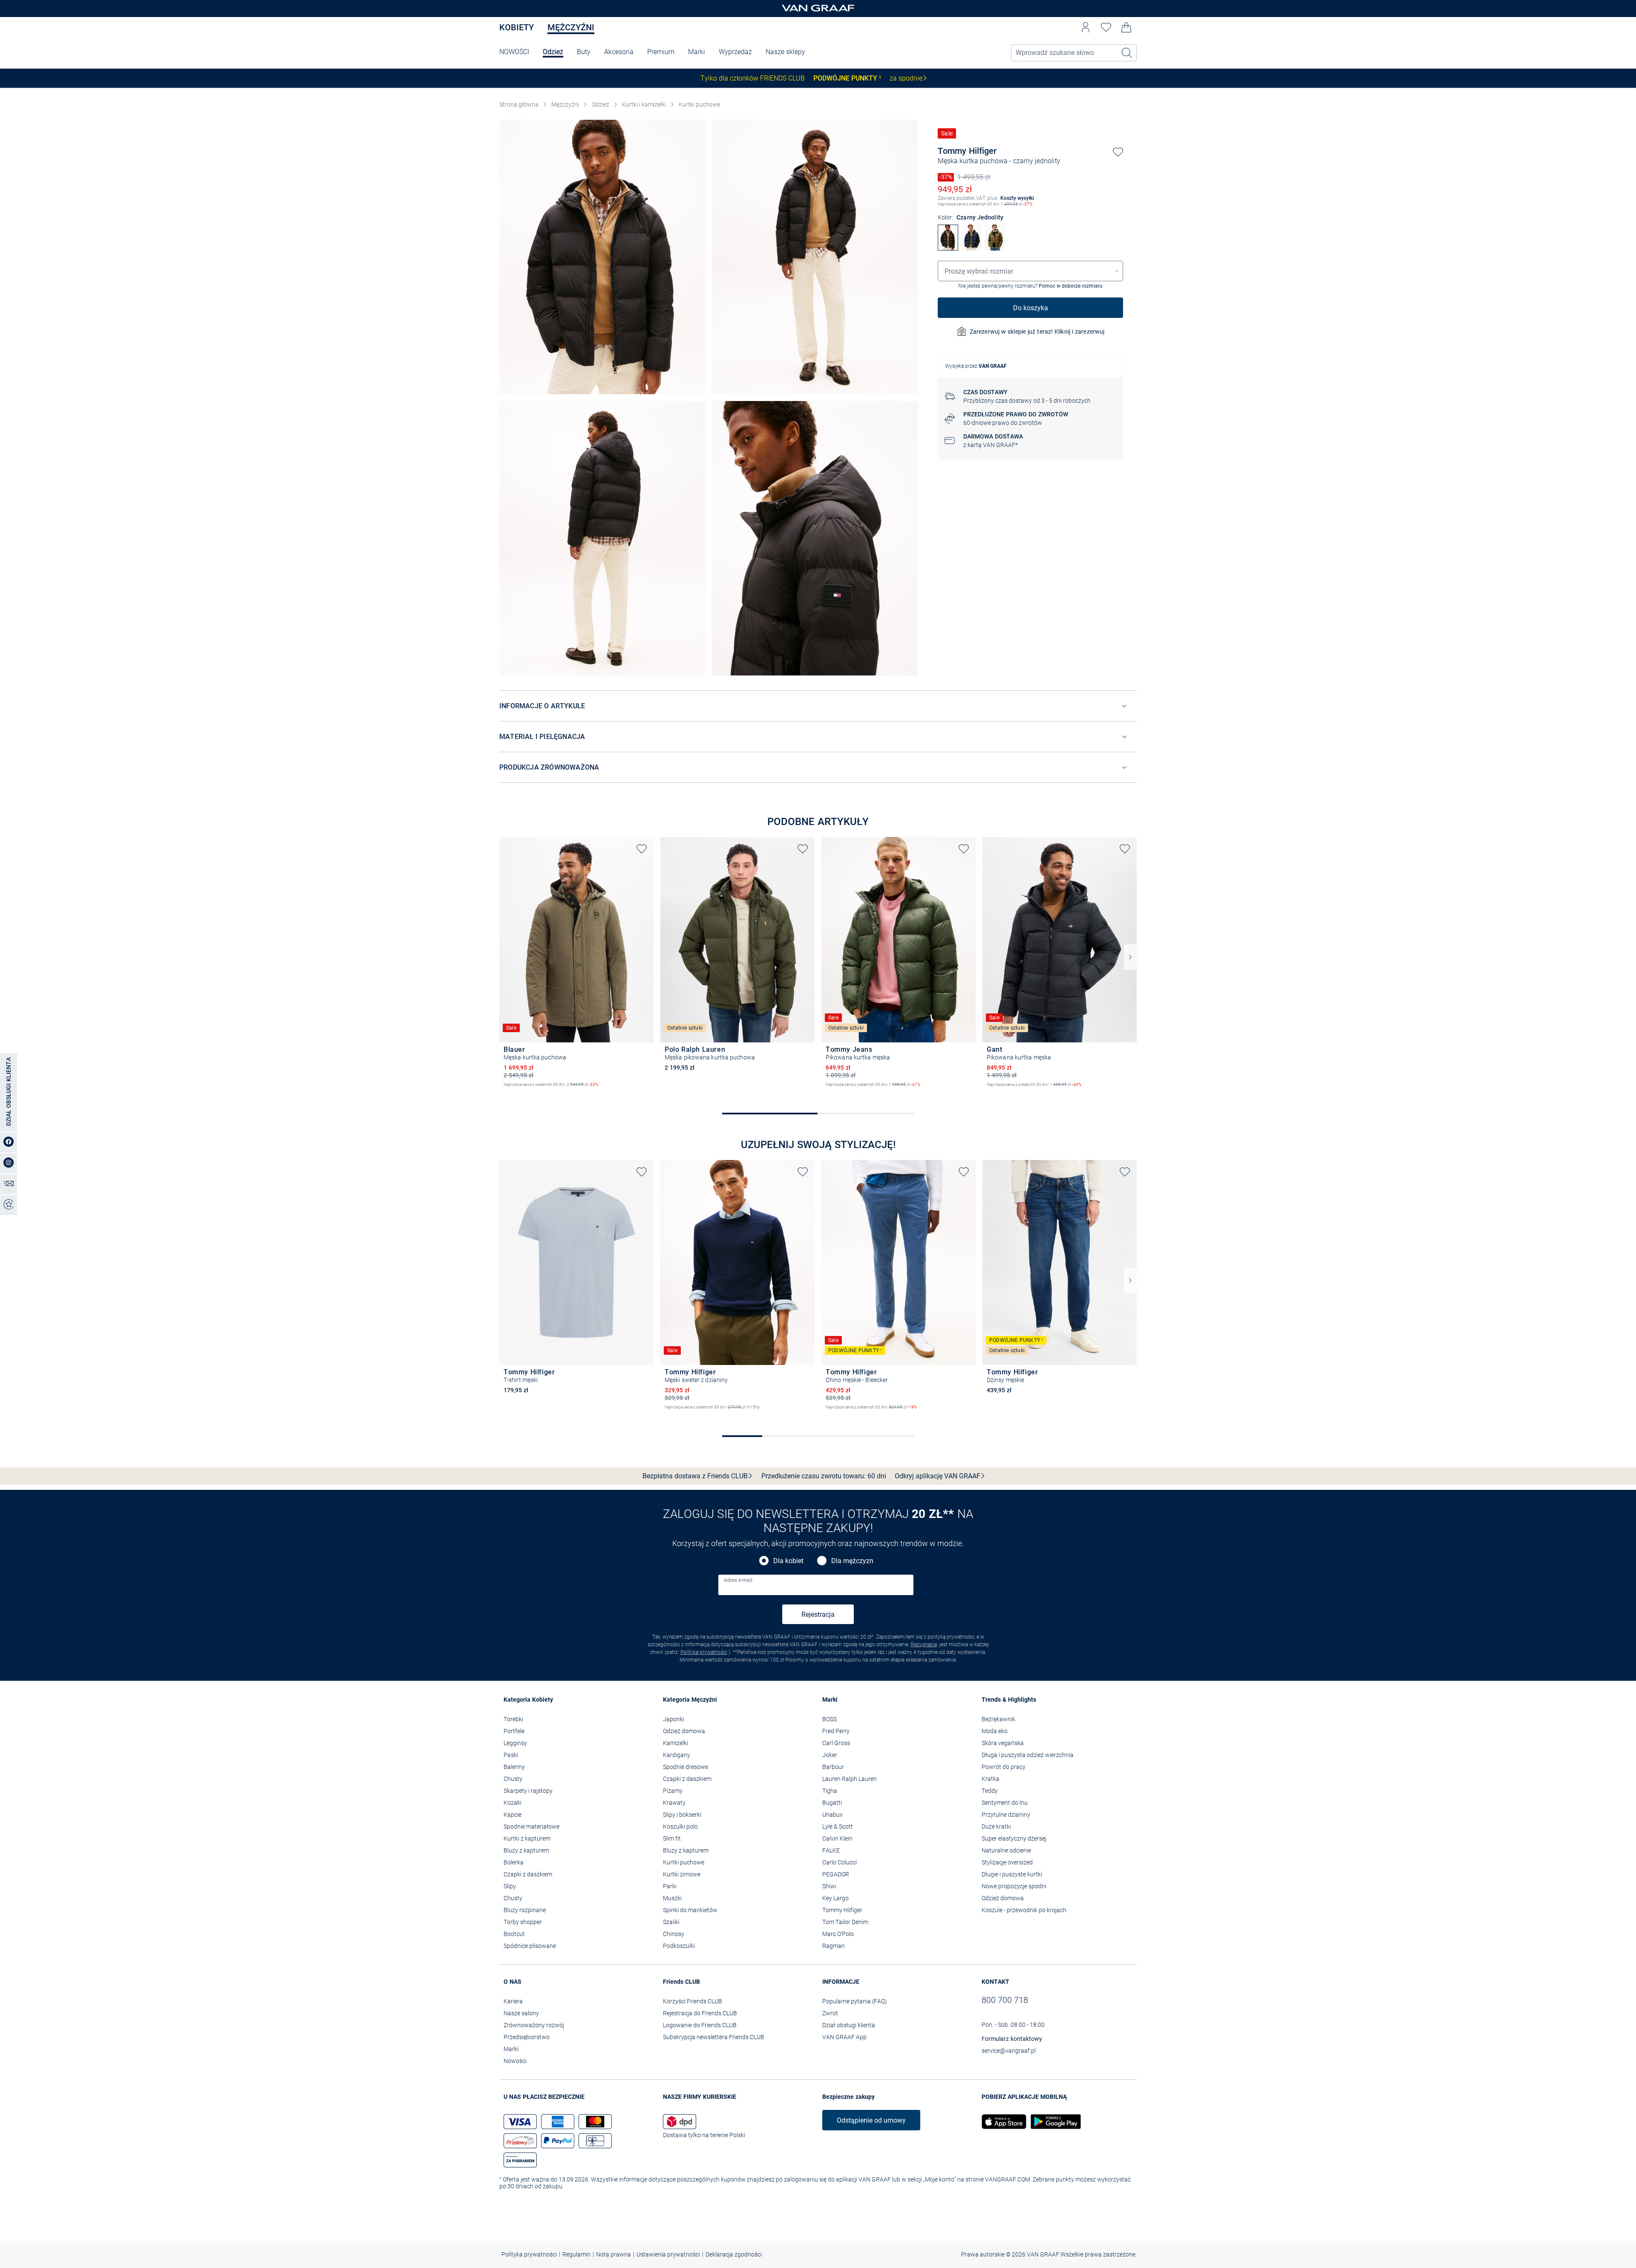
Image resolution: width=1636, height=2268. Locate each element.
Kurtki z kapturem (527, 1838)
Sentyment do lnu (1005, 1803)
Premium (661, 52)
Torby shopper (523, 1922)
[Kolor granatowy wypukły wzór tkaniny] (669, 1414)
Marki (697, 52)
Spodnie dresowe (686, 1767)
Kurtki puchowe (699, 104)
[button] (1086, 27)
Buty (584, 52)
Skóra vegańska (1003, 1743)
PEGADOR (836, 1874)
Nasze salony (521, 2013)
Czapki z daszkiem (528, 1874)
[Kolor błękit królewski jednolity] (991, 1402)
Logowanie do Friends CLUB (700, 2025)
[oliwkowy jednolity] (995, 248)
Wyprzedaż (735, 52)
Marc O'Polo (838, 1934)
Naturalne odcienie (1006, 1850)
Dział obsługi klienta (849, 2025)
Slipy (510, 1886)
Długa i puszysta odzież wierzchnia (1028, 1755)
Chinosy (674, 1934)
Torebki (513, 1719)
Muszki (672, 1898)
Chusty (513, 1779)
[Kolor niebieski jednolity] (859, 1414)
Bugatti (832, 1803)
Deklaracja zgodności (734, 2254)
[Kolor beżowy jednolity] (830, 1092)
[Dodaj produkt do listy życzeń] (1118, 152)
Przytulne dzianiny (1006, 1815)
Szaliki (671, 1922)
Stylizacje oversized (1007, 1862)
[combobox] (1030, 271)
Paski (511, 1755)
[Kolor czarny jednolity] (844, 1092)
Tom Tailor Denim (845, 1922)
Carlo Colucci (840, 1862)
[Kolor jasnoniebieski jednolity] (522, 1402)
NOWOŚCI (514, 52)
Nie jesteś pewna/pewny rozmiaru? (1030, 286)
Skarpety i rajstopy (528, 1791)
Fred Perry (836, 1731)
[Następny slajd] (1130, 957)
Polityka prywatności (704, 1652)
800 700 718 (1005, 2000)
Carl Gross (836, 1743)
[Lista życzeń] (1106, 27)
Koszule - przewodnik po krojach (1024, 1910)
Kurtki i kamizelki (644, 104)
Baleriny (514, 1767)
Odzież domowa (684, 1731)
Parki (670, 1886)
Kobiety (517, 27)
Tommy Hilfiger (967, 151)
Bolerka (514, 1862)
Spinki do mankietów (690, 1910)
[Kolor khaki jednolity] (508, 1092)
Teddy (990, 1791)
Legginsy (515, 1743)
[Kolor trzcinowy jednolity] (859, 1092)
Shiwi (829, 1886)
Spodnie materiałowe (531, 1827)
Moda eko (995, 1731)
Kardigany (677, 1755)
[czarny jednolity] (948, 248)
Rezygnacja (924, 1645)
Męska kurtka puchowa (973, 161)
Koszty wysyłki (1017, 198)
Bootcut (514, 1934)
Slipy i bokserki (682, 1815)
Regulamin (576, 2254)
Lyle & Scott (838, 1827)
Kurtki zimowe (682, 1874)
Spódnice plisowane (530, 1946)
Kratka (991, 1779)
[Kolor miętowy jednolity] (537, 1402)
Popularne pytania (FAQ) (855, 2001)
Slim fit (672, 1838)
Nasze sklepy (785, 52)
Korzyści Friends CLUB (693, 2001)
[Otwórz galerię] (602, 257)
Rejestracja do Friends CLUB (700, 2013)
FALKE (831, 1850)
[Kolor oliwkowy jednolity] (683, 1414)
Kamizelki (675, 1743)
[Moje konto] (1086, 27)
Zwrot (830, 2013)
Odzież (553, 52)
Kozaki (513, 1803)
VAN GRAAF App (844, 2037)
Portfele (514, 1731)
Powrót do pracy (1004, 1767)
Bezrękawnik (998, 1719)
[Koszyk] (1126, 27)
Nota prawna (613, 2254)
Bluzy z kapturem (526, 1850)
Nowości (515, 2061)
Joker (830, 1755)
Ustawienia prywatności (668, 2254)
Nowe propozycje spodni (1014, 1886)
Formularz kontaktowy (1012, 2039)
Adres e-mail (738, 1580)
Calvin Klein (837, 1838)
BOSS (830, 1719)
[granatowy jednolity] (972, 248)
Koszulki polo (680, 1827)
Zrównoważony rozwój (534, 2025)
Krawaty (674, 1803)
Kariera (513, 2001)
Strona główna (519, 104)
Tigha (830, 1791)
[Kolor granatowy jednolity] (1005, 1092)
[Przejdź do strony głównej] (818, 9)
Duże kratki (996, 1827)
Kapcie (513, 1815)
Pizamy (673, 1791)
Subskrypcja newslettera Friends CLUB (714, 2037)
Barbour (833, 1767)
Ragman (834, 1946)
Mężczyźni (571, 27)
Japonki (674, 1719)
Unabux (832, 1815)
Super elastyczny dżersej (1014, 1838)
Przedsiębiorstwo (527, 2037)
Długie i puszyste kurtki (1012, 1874)
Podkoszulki (679, 1946)
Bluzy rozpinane (525, 1910)
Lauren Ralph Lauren (850, 1779)
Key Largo (835, 1898)
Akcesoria (619, 52)
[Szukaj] (1127, 53)
